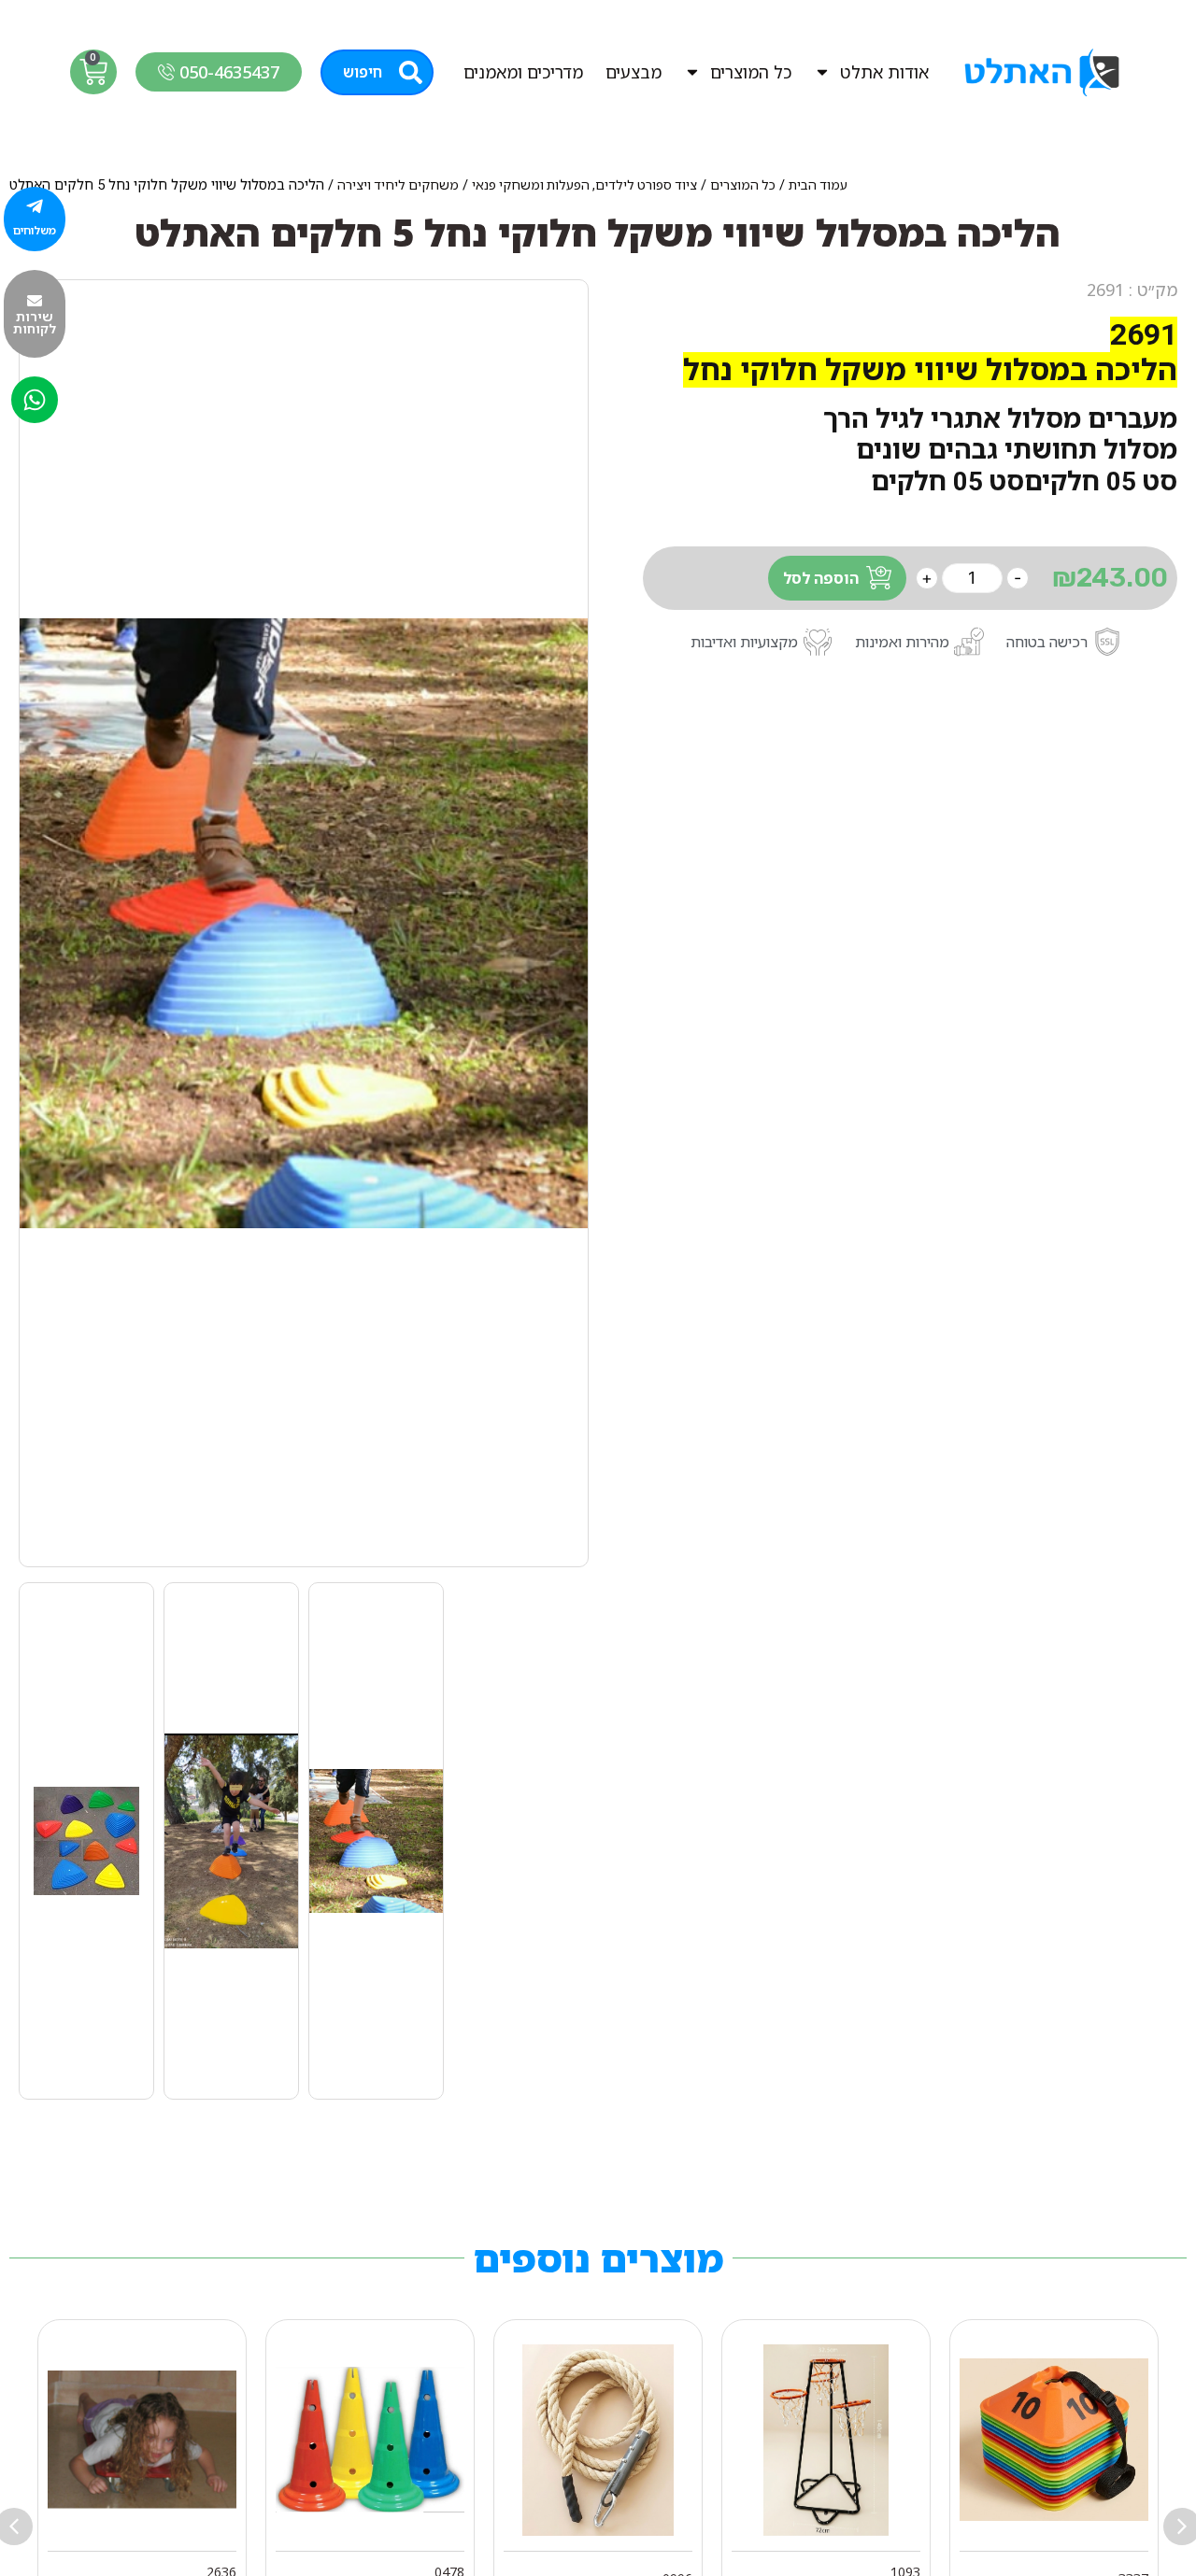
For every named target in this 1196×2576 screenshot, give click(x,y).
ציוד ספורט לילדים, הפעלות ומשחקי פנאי (584, 185)
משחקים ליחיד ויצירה (398, 185)
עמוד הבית (818, 185)
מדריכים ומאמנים (523, 72)
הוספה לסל (821, 578)
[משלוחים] (35, 206)
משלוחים (35, 230)
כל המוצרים (751, 72)
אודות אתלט (884, 72)
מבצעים (634, 72)
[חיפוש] (411, 72)
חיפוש (363, 72)
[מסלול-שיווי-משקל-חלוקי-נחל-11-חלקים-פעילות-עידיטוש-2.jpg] (304, 923)
